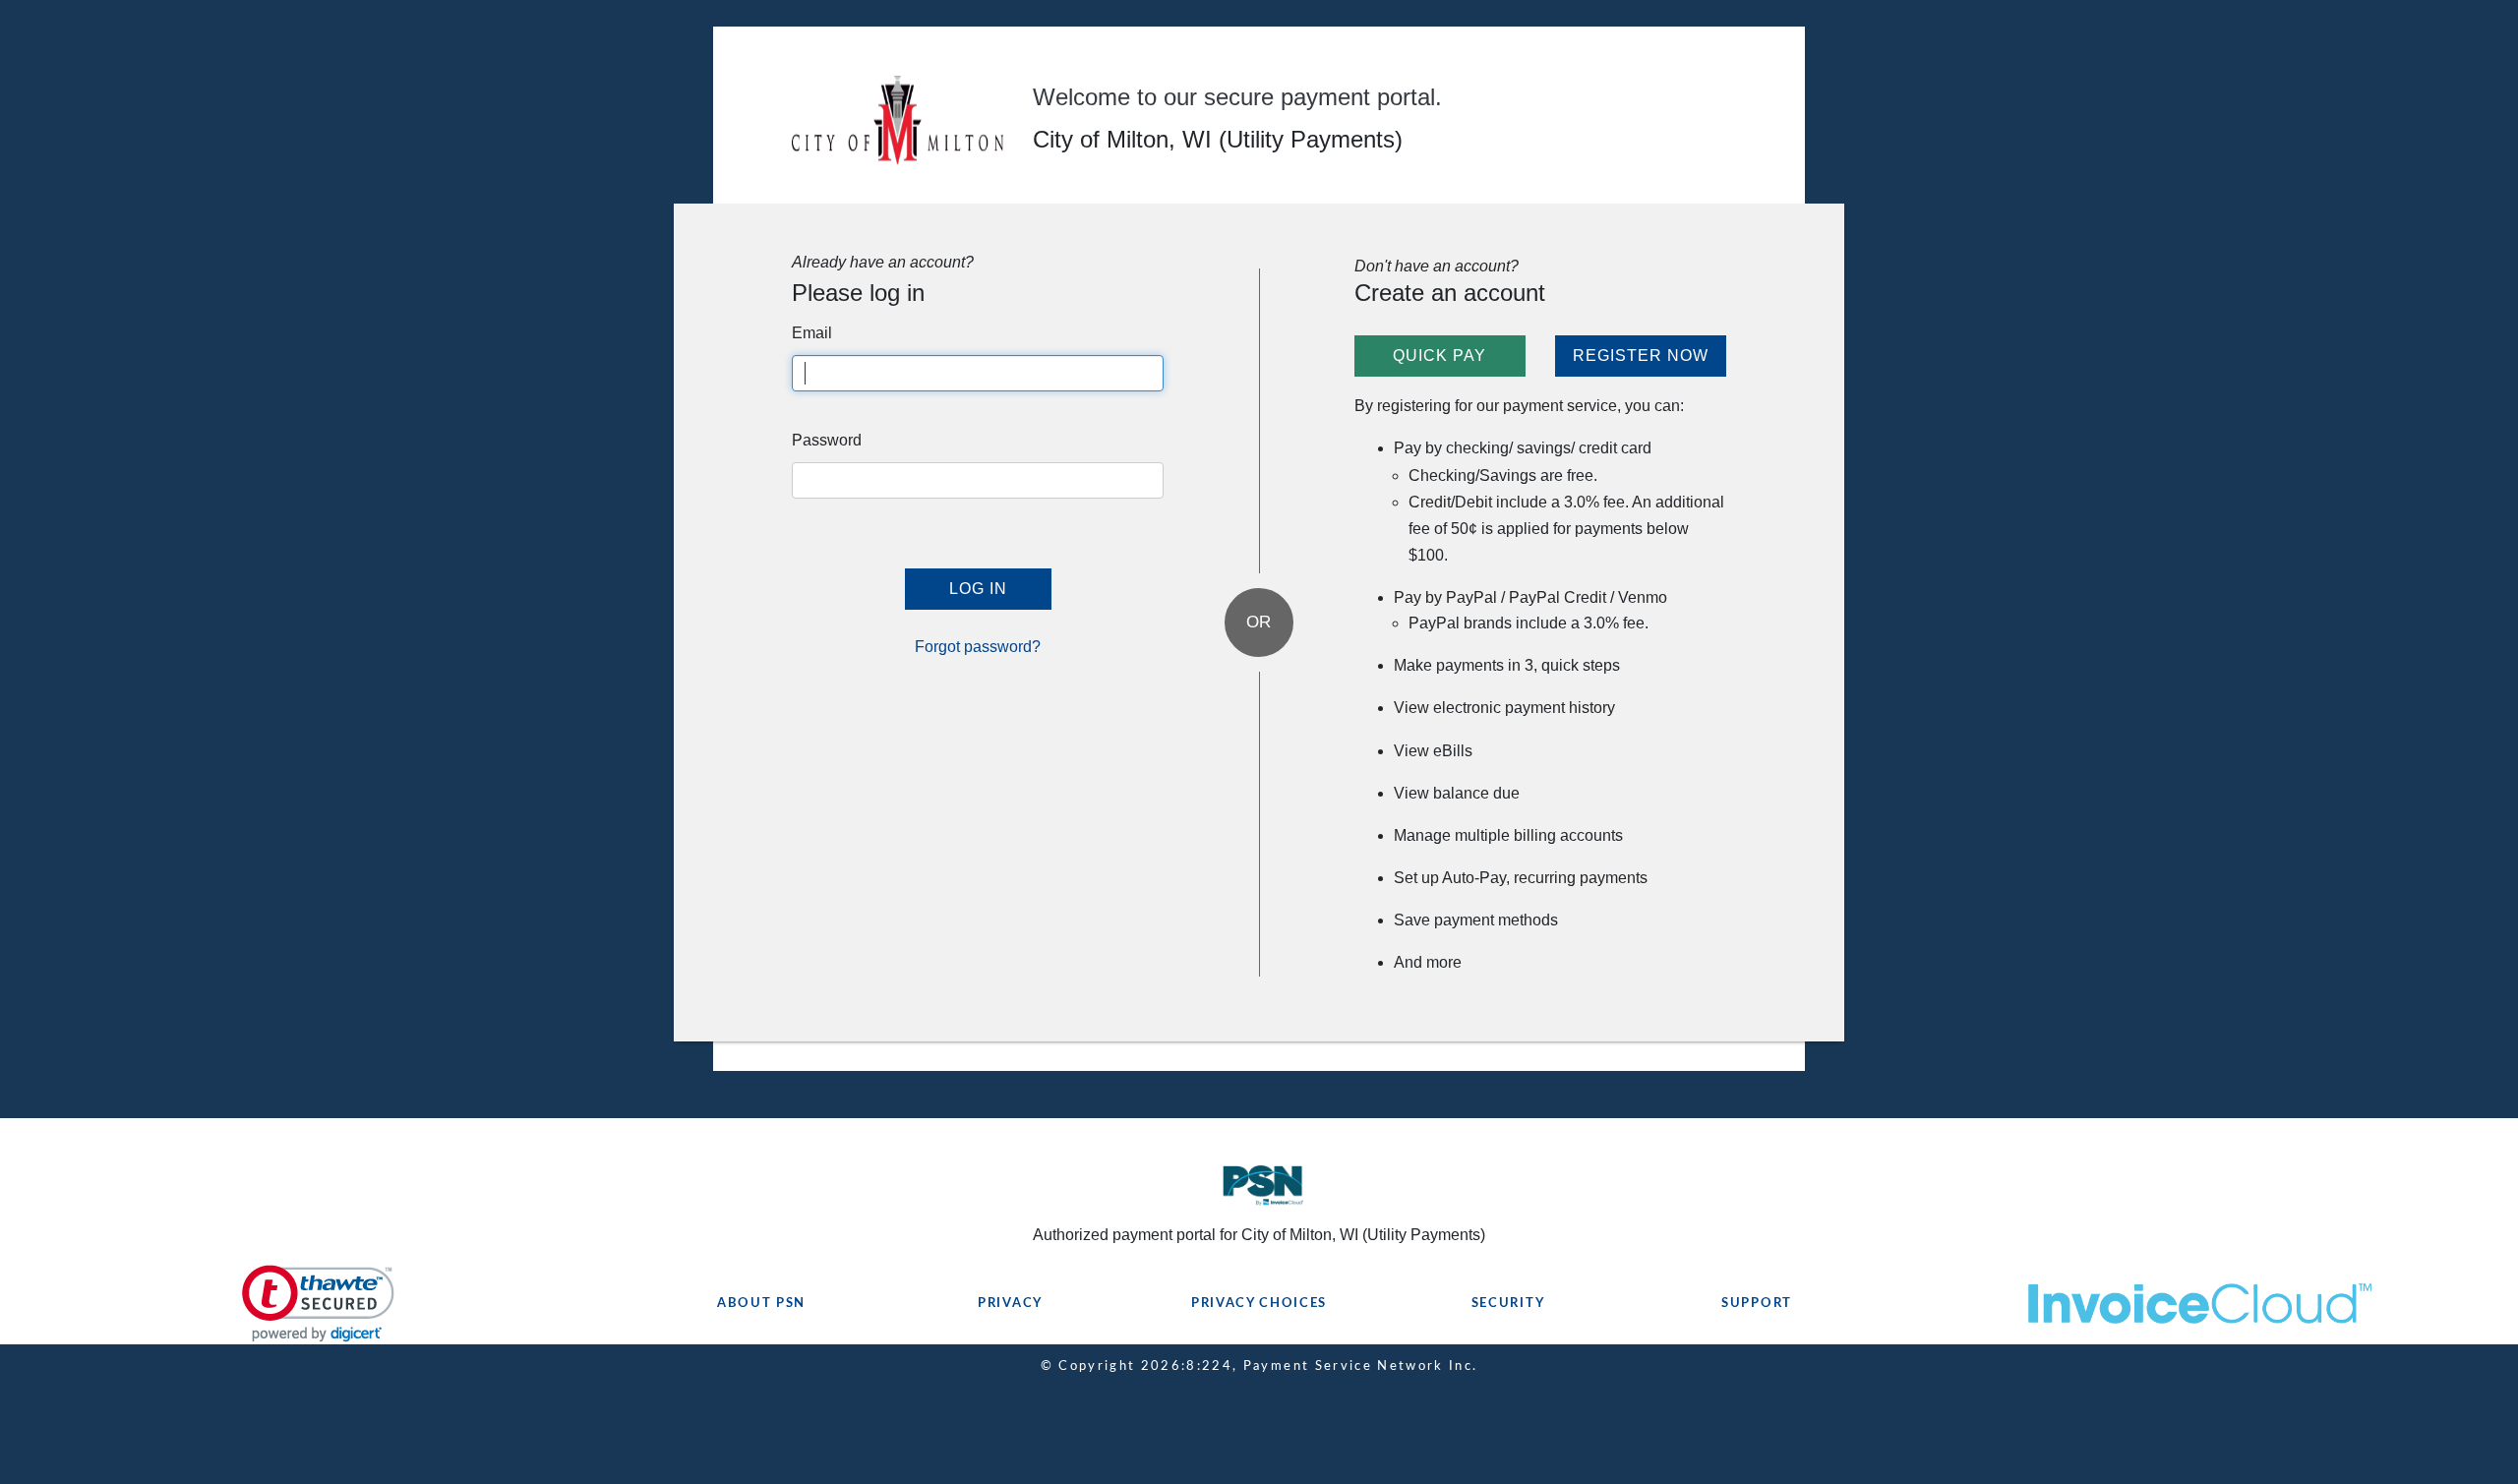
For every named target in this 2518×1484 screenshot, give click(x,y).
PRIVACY (1010, 1304)
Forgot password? (978, 647)
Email (812, 333)
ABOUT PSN (761, 1304)
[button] (318, 1304)
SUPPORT (1757, 1304)
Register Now (1641, 356)
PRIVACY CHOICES (1259, 1304)
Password (827, 440)
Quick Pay (1439, 356)
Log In (978, 589)
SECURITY (1508, 1304)
